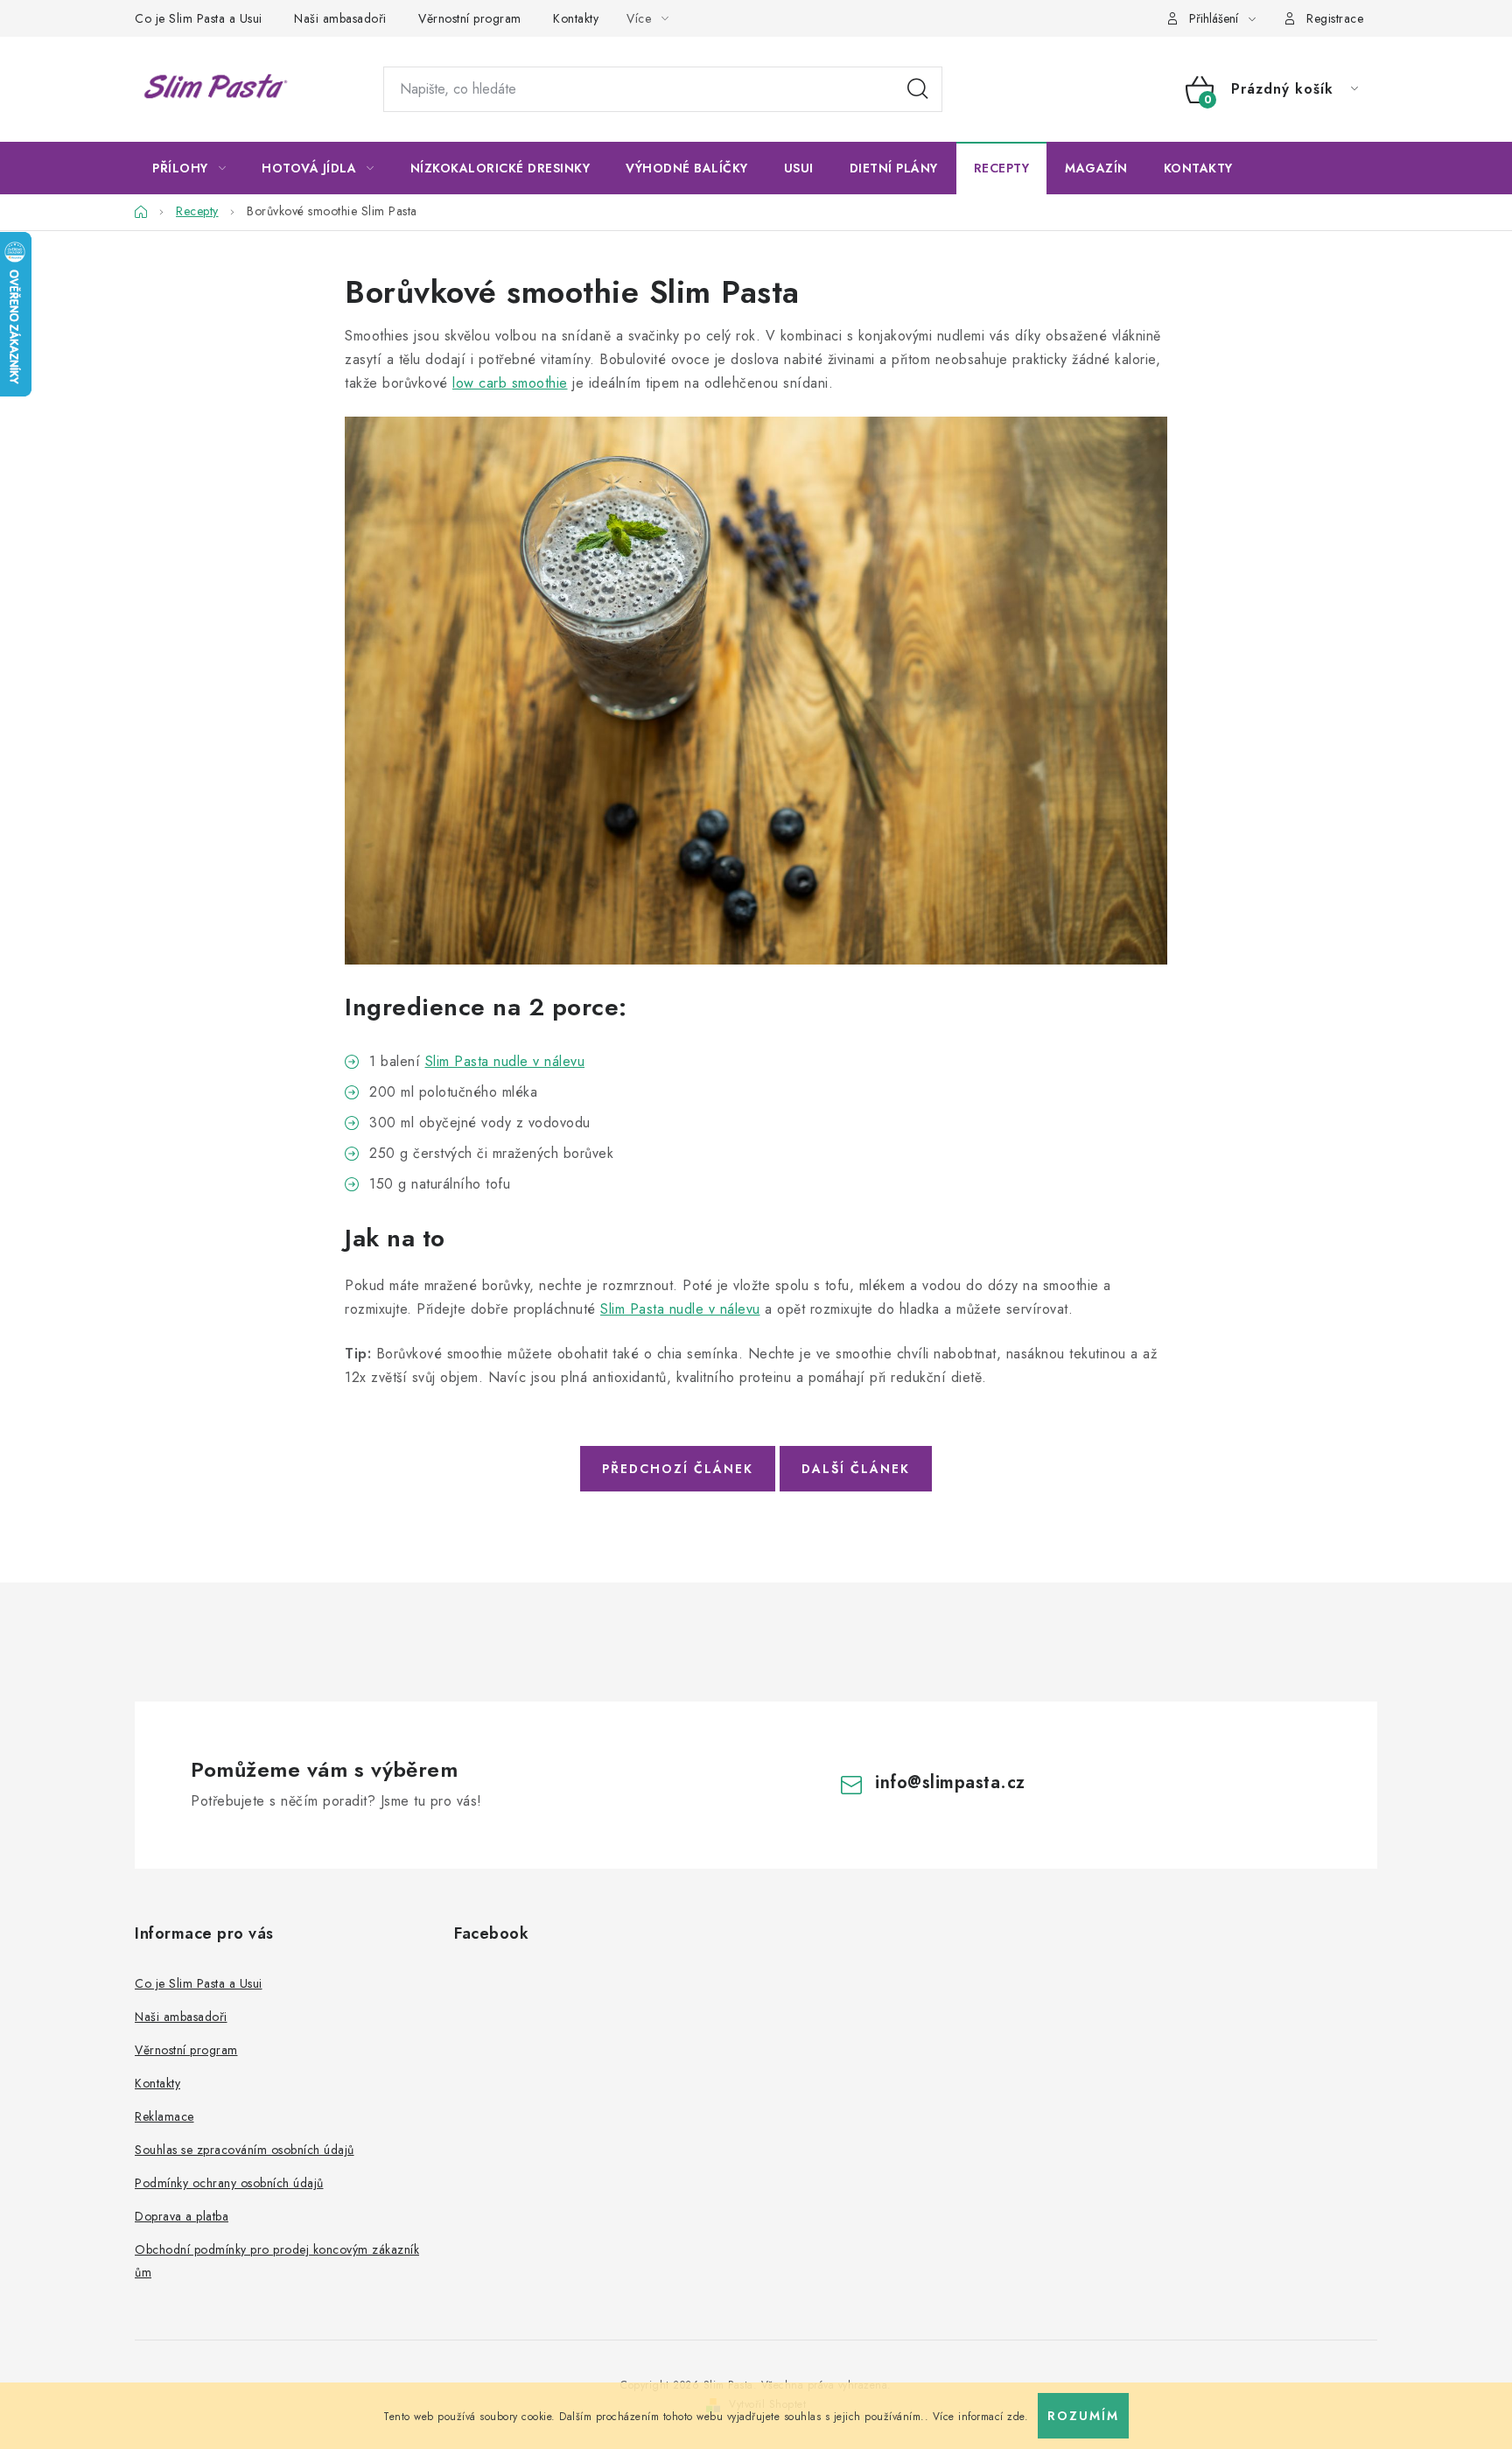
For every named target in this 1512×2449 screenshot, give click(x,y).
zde (1016, 2417)
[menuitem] (189, 168)
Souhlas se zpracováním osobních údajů (245, 2150)
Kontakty (576, 18)
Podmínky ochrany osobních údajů (229, 2183)
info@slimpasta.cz (950, 1782)
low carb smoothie (510, 383)
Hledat (918, 89)
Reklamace (164, 2116)
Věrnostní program (470, 18)
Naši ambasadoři (340, 18)
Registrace (1335, 18)
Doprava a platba (182, 2216)
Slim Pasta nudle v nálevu (505, 1061)
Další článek (856, 1469)
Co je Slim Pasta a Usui (199, 18)
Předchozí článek (678, 1469)
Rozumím (1083, 2416)
